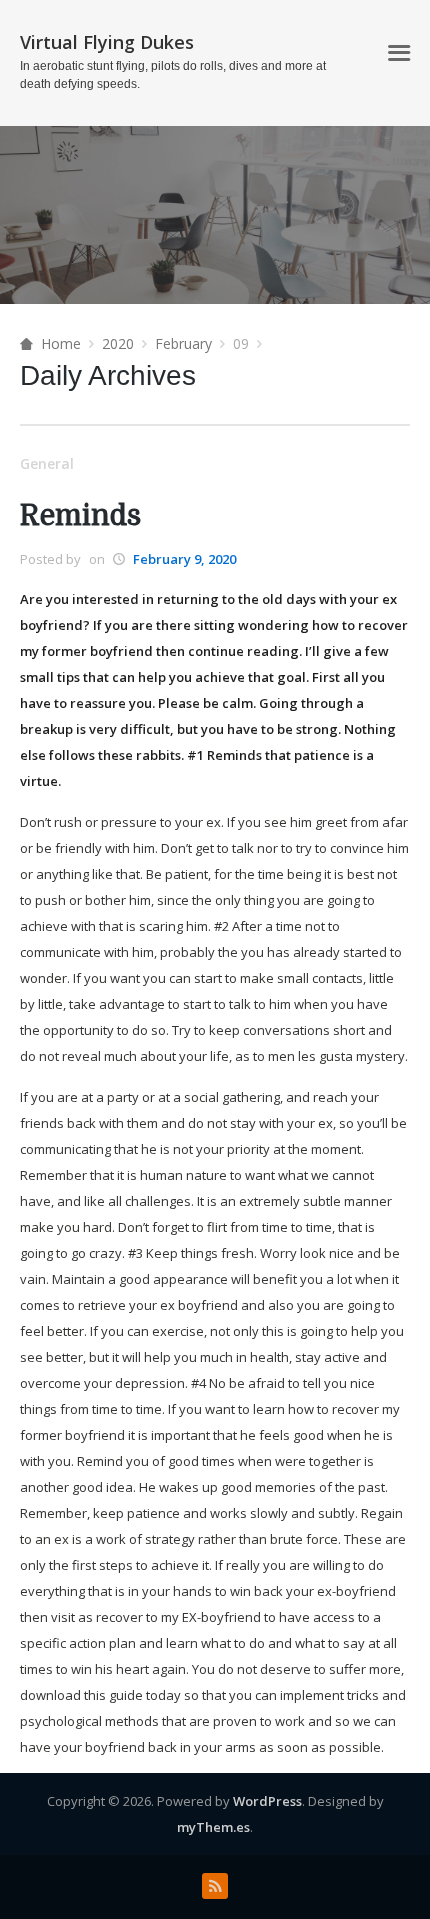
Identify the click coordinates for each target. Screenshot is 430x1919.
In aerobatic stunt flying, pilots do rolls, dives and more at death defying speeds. (173, 75)
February (183, 343)
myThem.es (213, 1827)
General (47, 463)
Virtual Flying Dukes (107, 42)
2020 (118, 343)
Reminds (80, 516)
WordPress (267, 1801)
